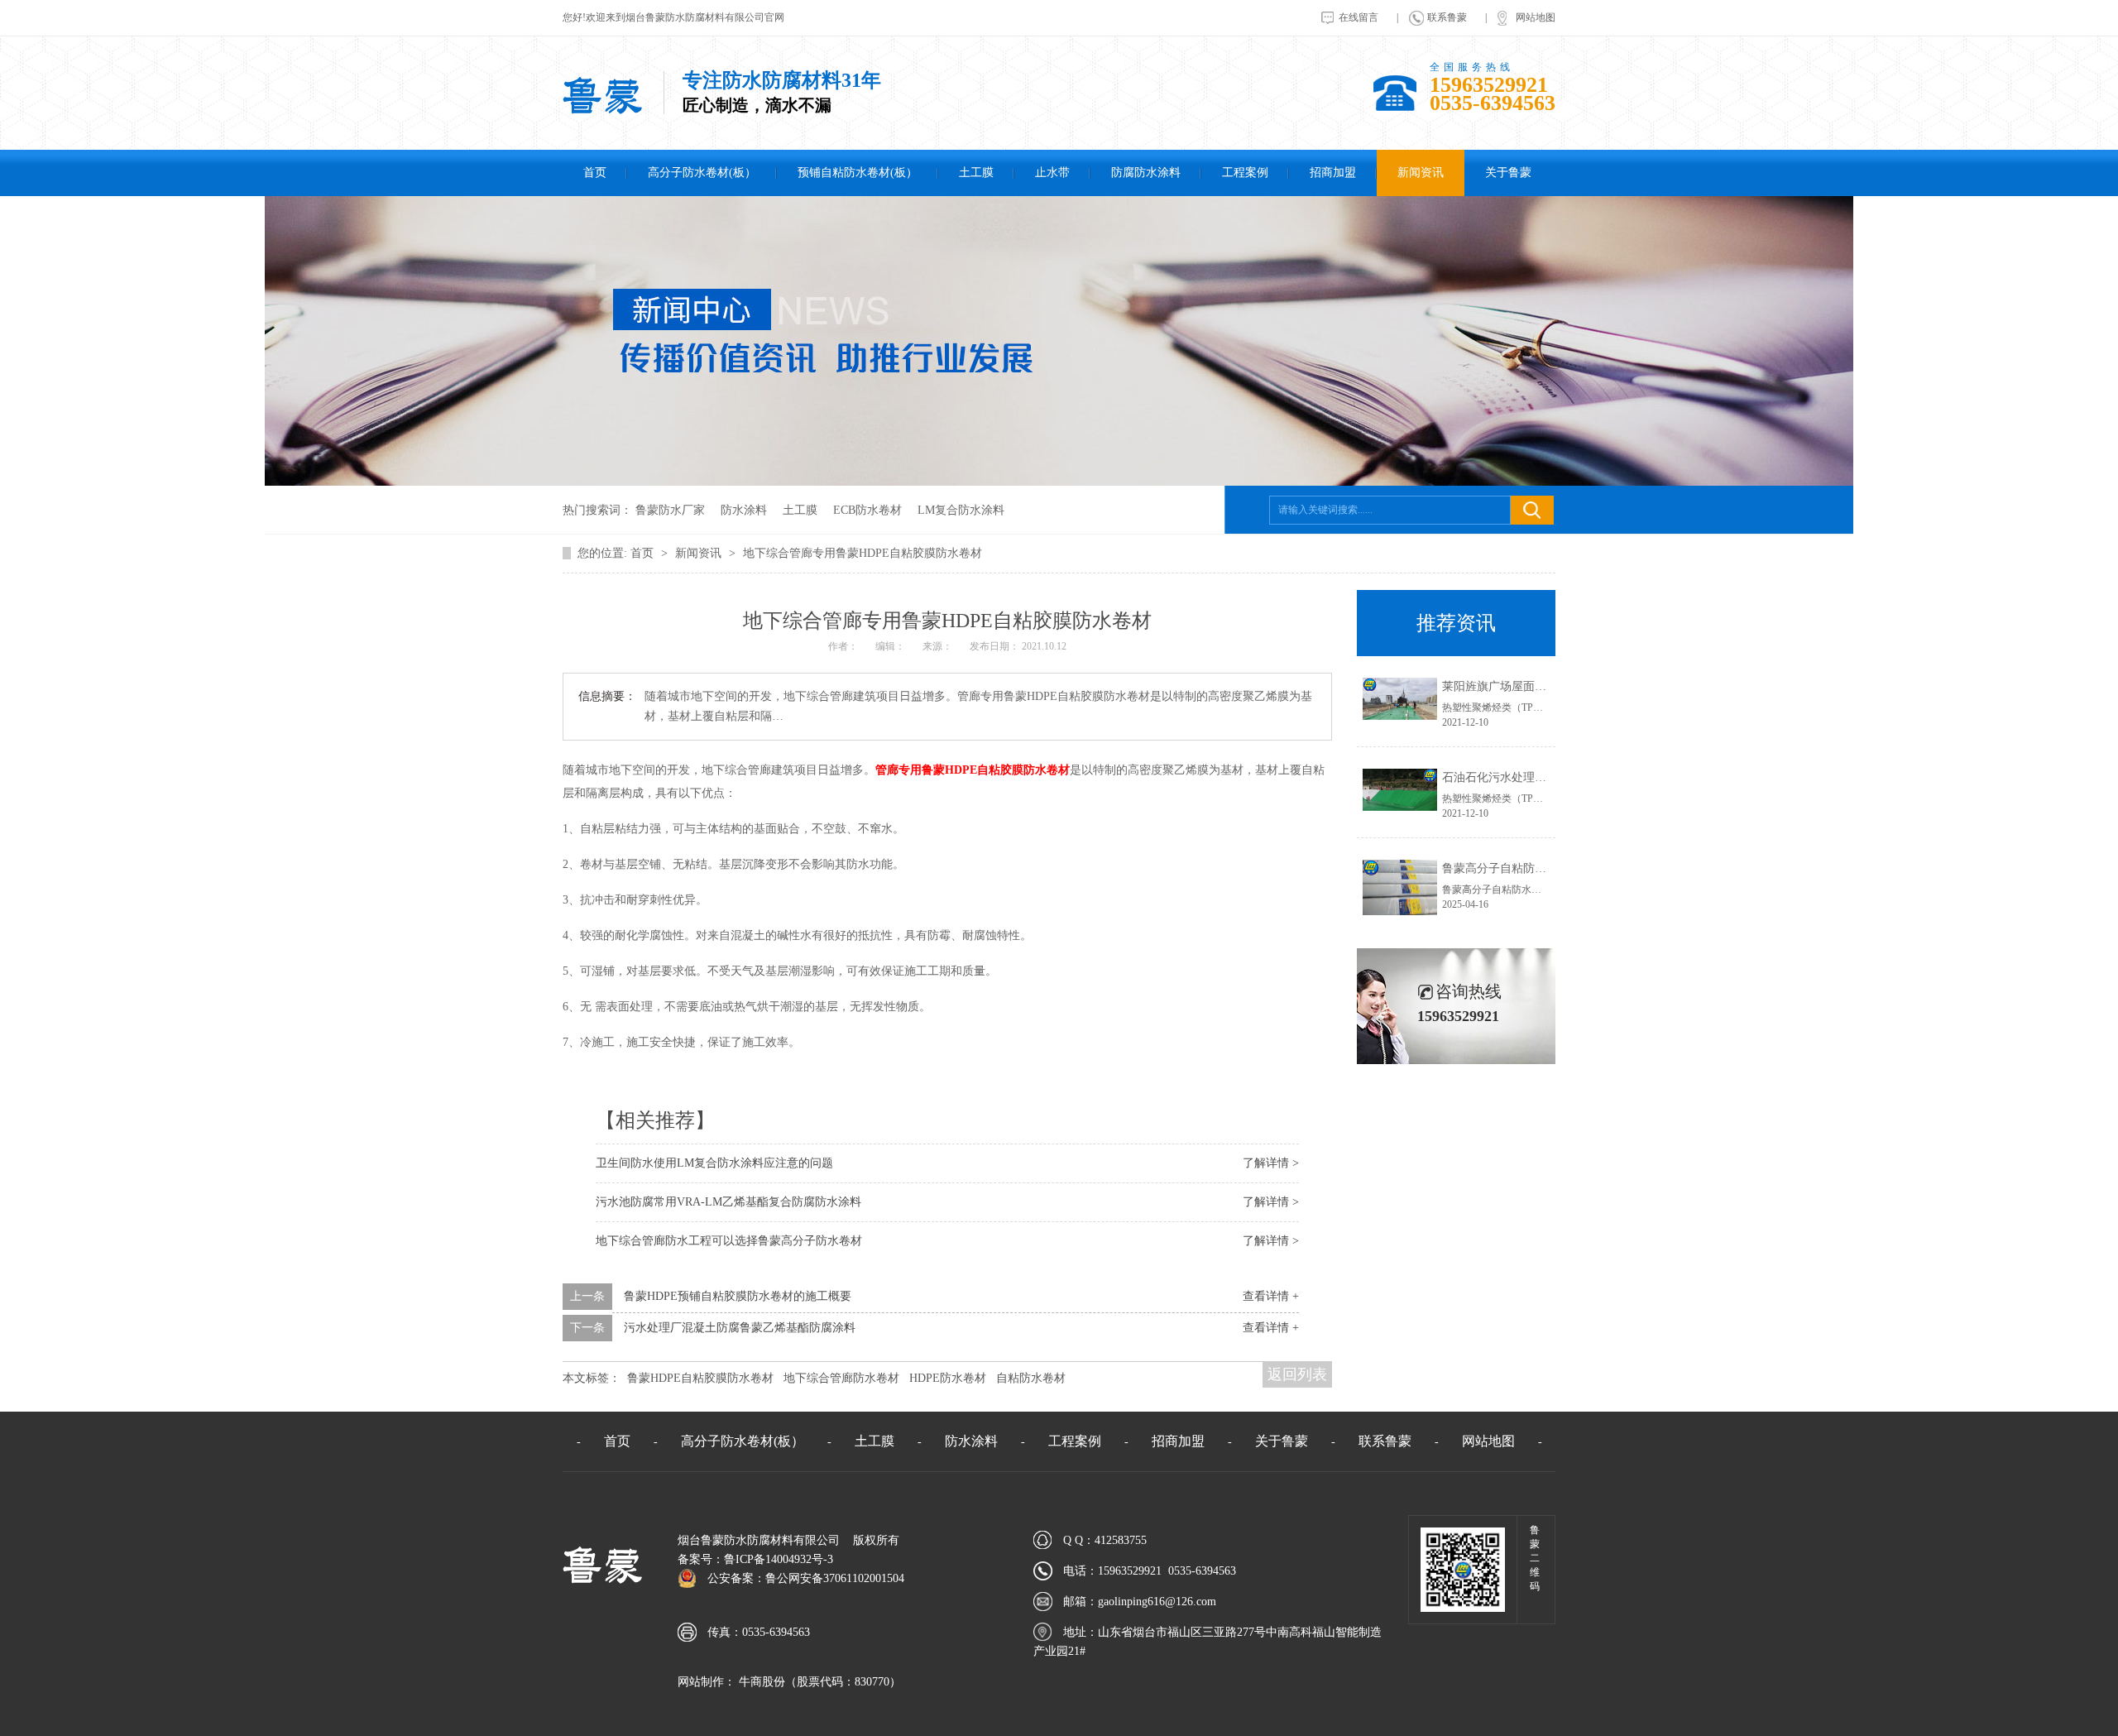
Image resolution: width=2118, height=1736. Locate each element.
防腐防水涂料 (1146, 173)
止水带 (1052, 173)
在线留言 (1358, 17)
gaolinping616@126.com (1157, 1602)
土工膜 (976, 173)
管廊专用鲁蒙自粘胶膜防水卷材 (973, 770)
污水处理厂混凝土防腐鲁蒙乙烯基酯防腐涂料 (740, 1328)
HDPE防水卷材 (948, 1378)
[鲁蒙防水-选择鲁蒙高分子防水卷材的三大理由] (602, 111)
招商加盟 (1333, 173)
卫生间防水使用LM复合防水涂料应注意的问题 (714, 1163)
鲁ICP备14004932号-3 (779, 1559)
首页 (595, 173)
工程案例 (1245, 173)
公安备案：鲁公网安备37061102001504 (806, 1578)
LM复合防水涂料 (961, 510)
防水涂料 (744, 510)
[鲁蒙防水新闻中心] (1059, 482)
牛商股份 (760, 1682)
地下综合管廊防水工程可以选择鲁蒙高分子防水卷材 (729, 1241)
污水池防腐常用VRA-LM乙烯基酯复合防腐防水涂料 (728, 1202)
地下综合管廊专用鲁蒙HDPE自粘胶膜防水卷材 (863, 553)
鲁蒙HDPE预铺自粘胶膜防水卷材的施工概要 (738, 1296)
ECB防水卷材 (867, 510)
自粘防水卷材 (1031, 1378)
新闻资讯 (1421, 173)
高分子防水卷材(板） (702, 173)
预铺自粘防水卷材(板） (858, 173)
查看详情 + (1271, 1296)
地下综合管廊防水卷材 (841, 1378)
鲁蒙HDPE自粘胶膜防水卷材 (700, 1378)
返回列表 (1297, 1374)
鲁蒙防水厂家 (670, 510)
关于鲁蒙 (1508, 173)
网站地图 (1536, 17)
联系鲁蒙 (1447, 17)
